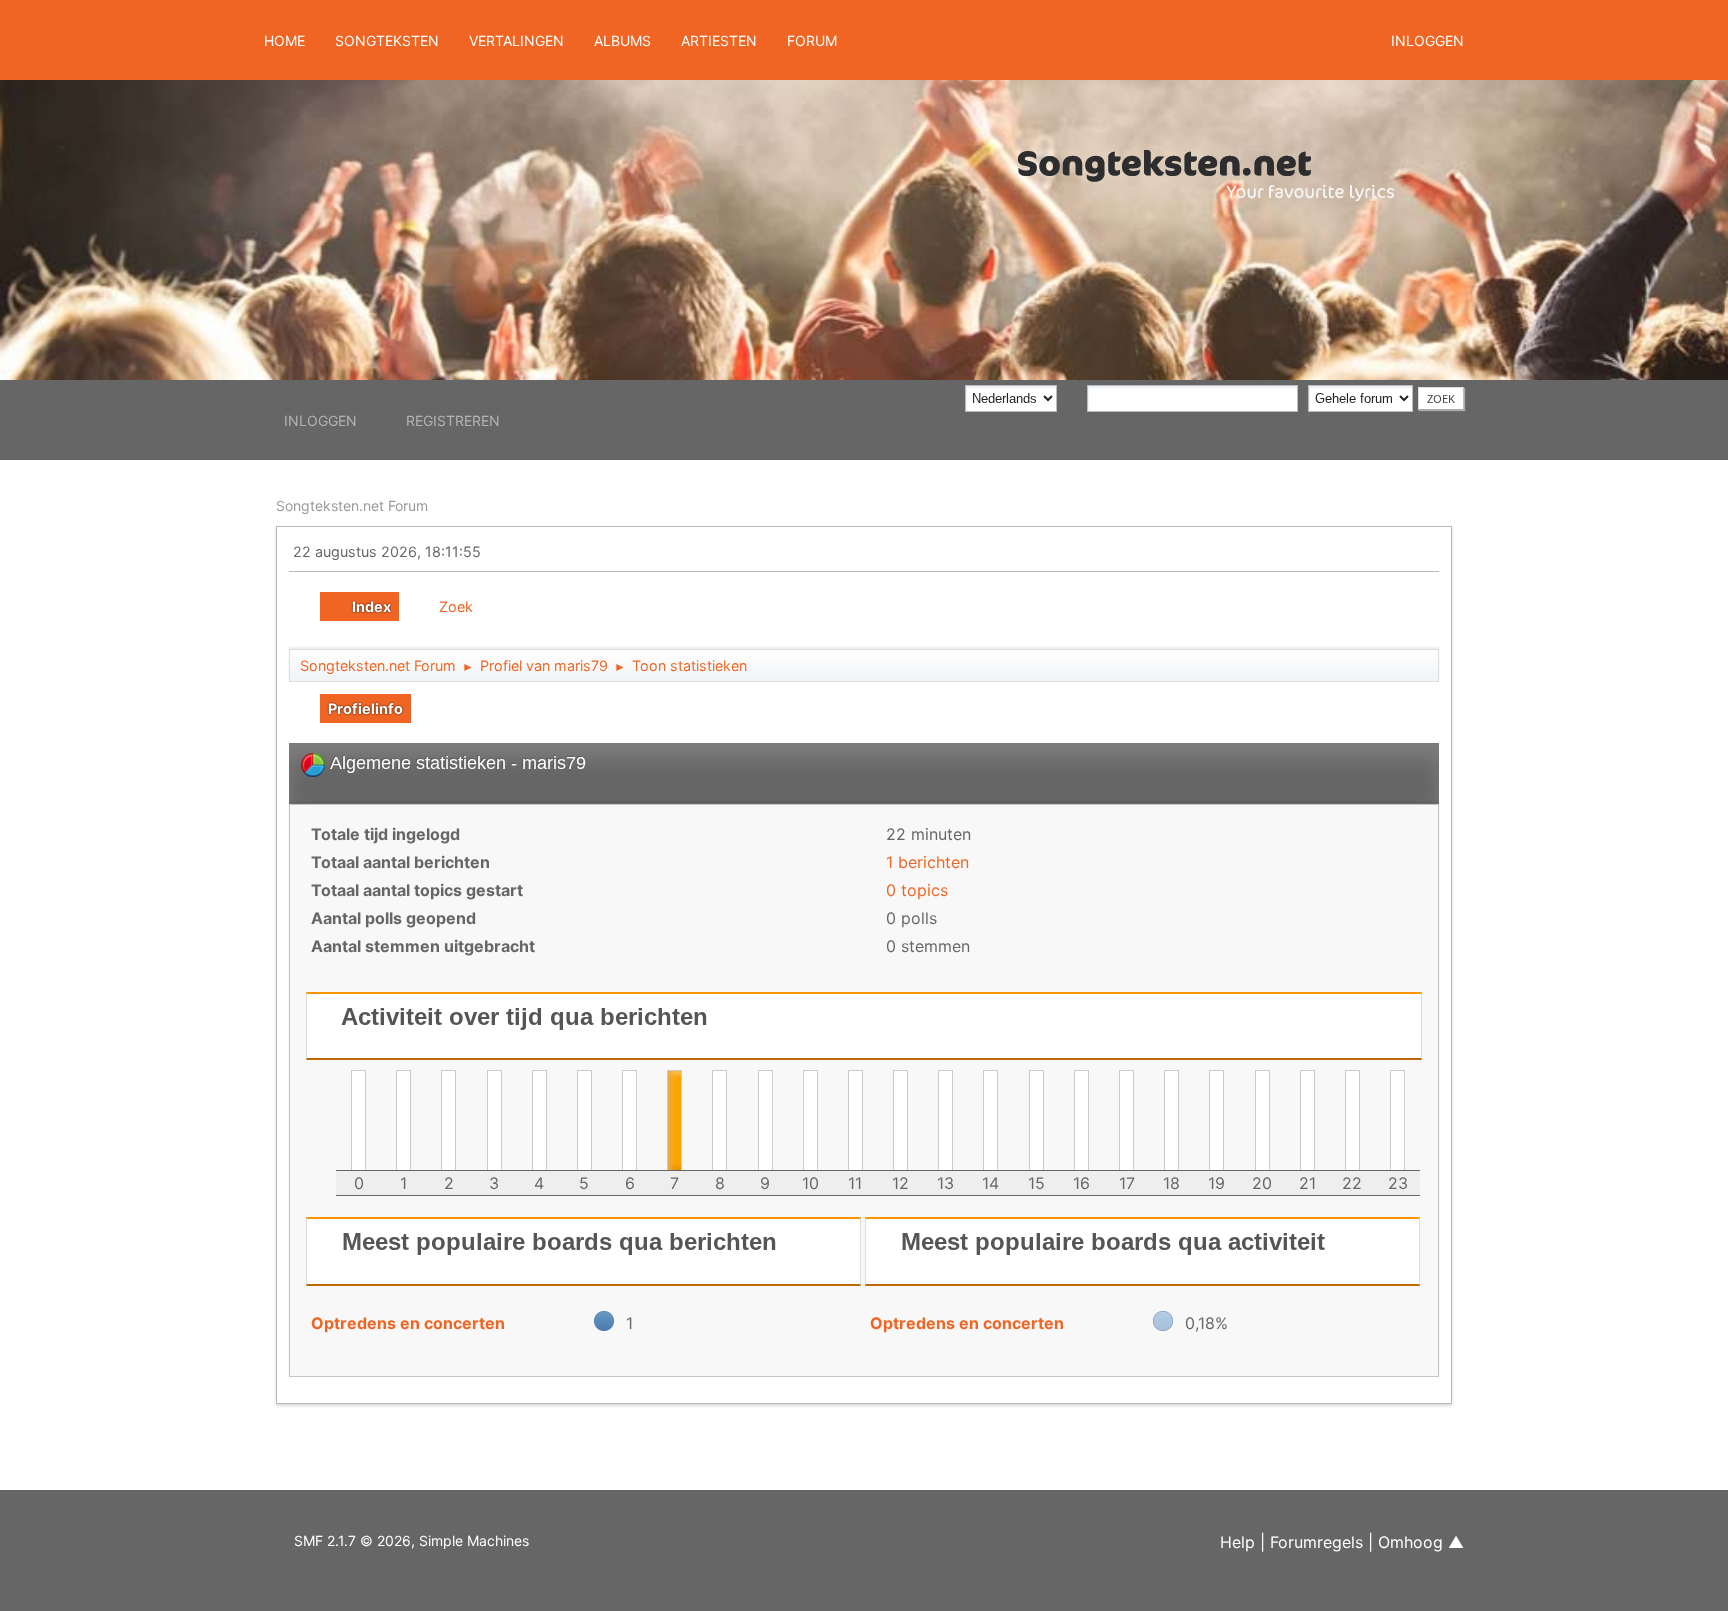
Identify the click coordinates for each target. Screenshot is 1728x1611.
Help (1237, 1542)
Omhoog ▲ (1421, 1542)
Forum (812, 40)
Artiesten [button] (719, 40)
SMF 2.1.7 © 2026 (352, 1540)
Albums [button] (622, 40)
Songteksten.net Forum (352, 505)
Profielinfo (365, 708)
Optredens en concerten (408, 1323)
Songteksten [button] (387, 40)
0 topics (917, 890)
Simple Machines (474, 1540)
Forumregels (1316, 1542)
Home (284, 40)
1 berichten (927, 862)
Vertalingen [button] (516, 40)
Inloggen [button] (1427, 40)
